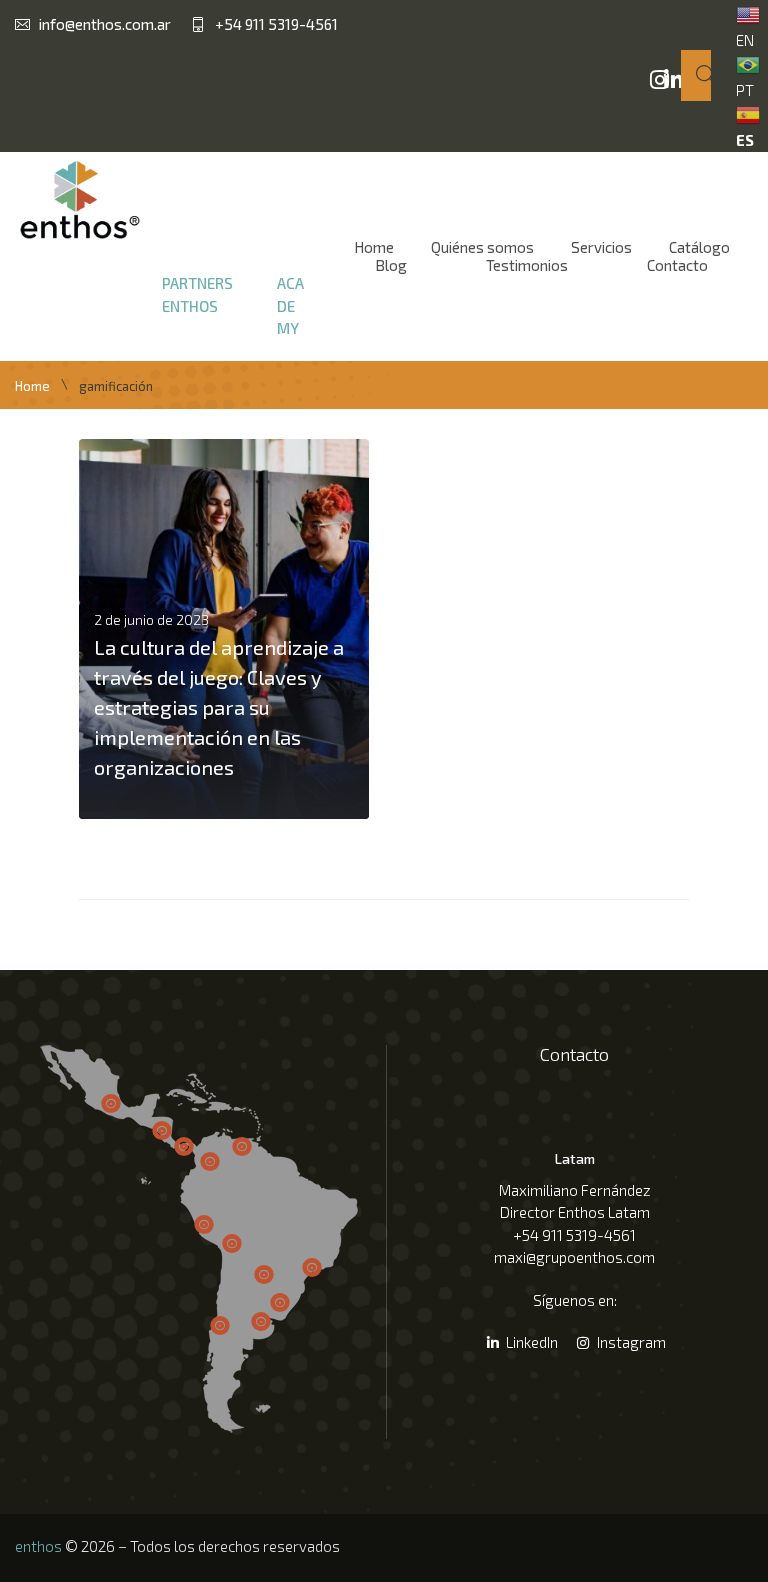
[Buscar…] (696, 75)
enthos (38, 1546)
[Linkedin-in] (673, 80)
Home (32, 386)
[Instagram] (659, 80)
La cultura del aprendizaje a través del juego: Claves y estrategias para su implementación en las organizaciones (219, 707)
